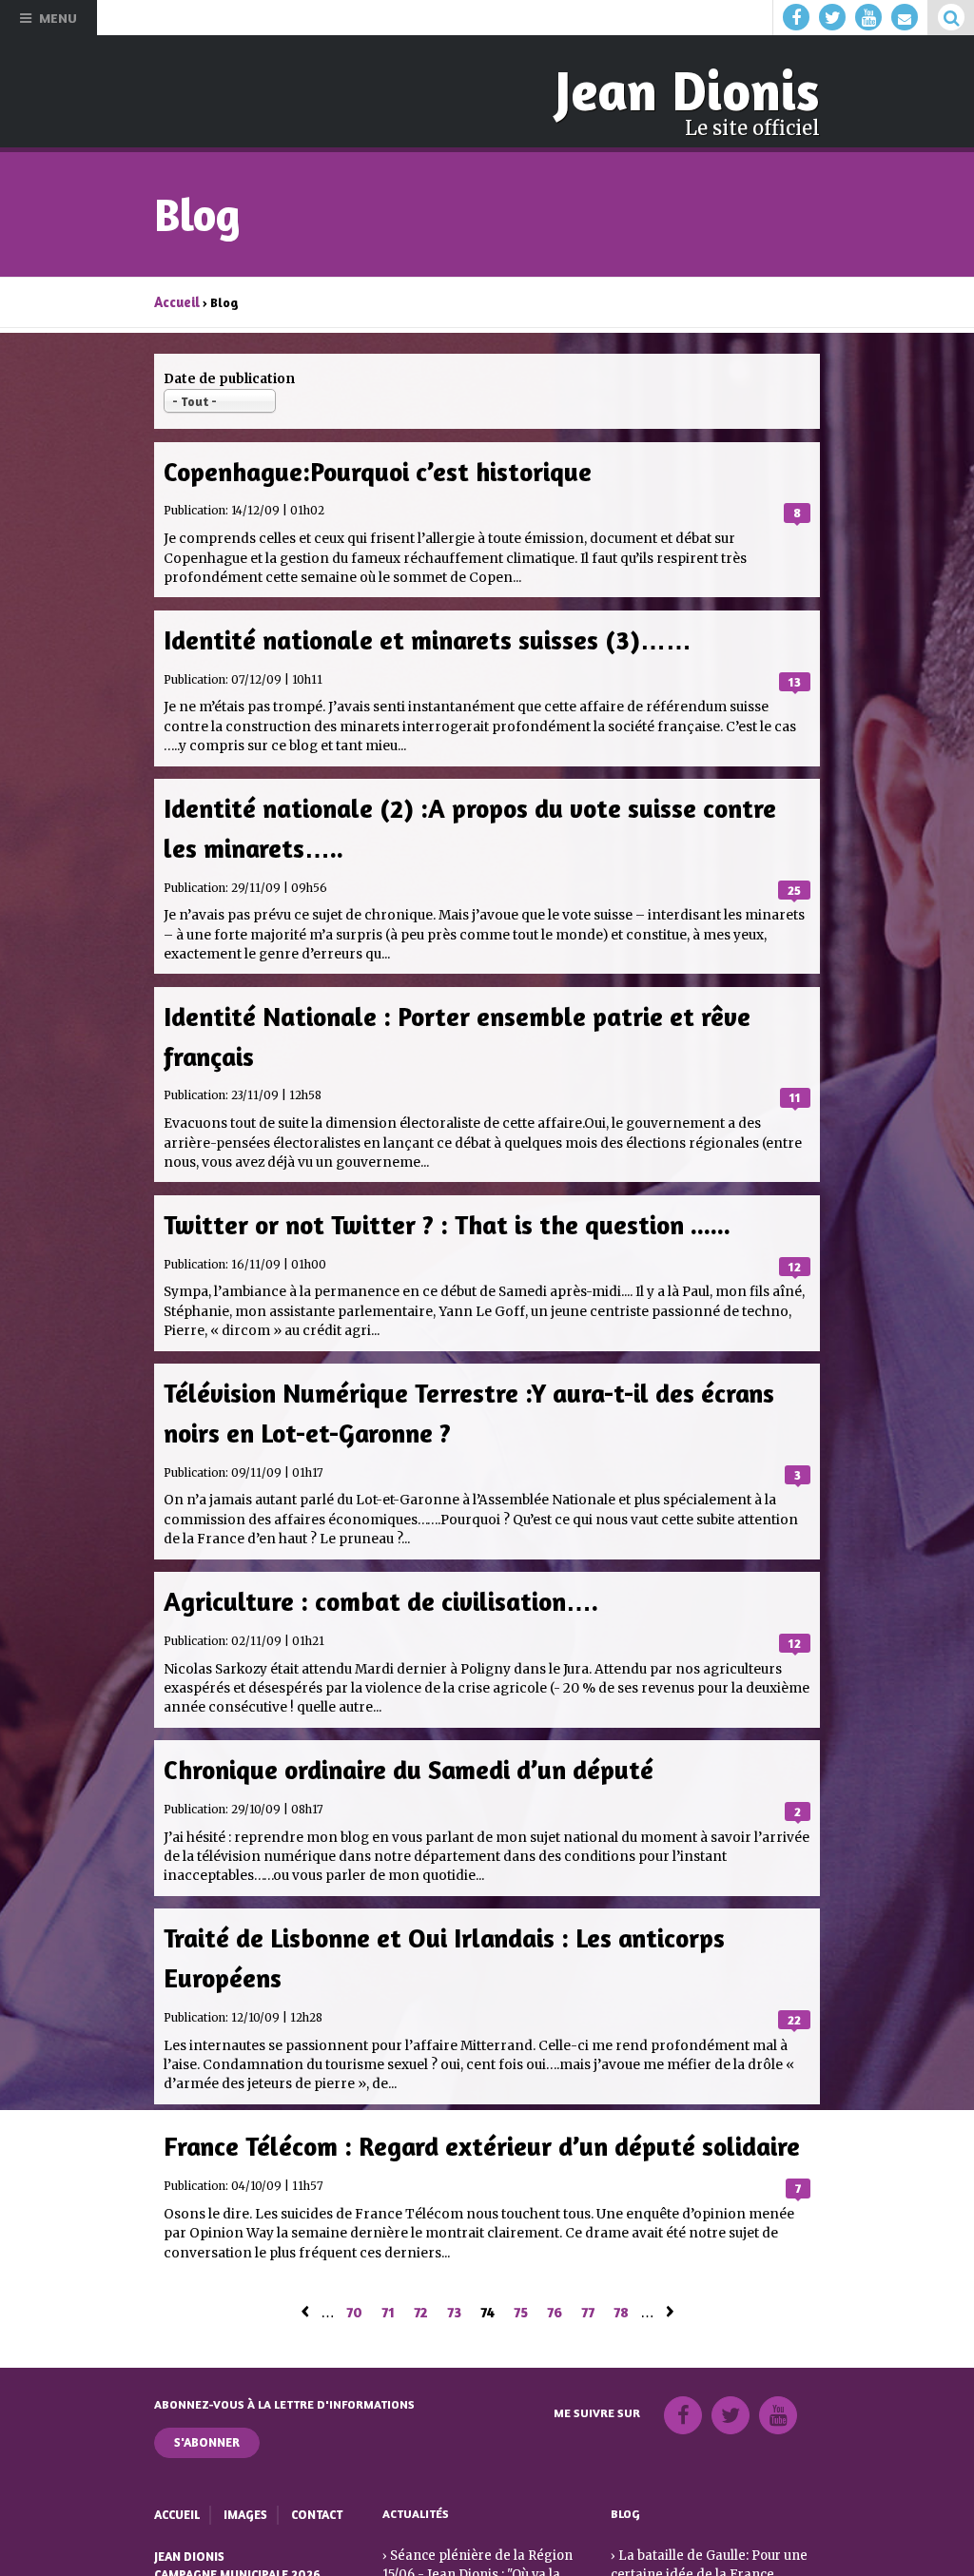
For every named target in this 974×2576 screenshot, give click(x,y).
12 (795, 1241)
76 (555, 2267)
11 (796, 1075)
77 (588, 2267)
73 (454, 2267)
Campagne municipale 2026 (236, 2528)
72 (421, 2267)
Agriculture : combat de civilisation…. (372, 1569)
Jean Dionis (695, 89)
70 (354, 2267)
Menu (58, 18)
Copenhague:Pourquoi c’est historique (369, 465)
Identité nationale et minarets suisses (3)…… (416, 631)
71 (388, 2267)
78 (621, 2267)
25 (794, 873)
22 (794, 1977)
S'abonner (207, 2398)
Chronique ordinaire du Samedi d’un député (401, 1735)
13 (795, 670)
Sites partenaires (209, 2562)
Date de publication (229, 375)
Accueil (176, 299)
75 (521, 2267)
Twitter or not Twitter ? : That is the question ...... (437, 1201)
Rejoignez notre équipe (228, 2545)
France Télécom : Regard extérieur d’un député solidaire (470, 2103)
